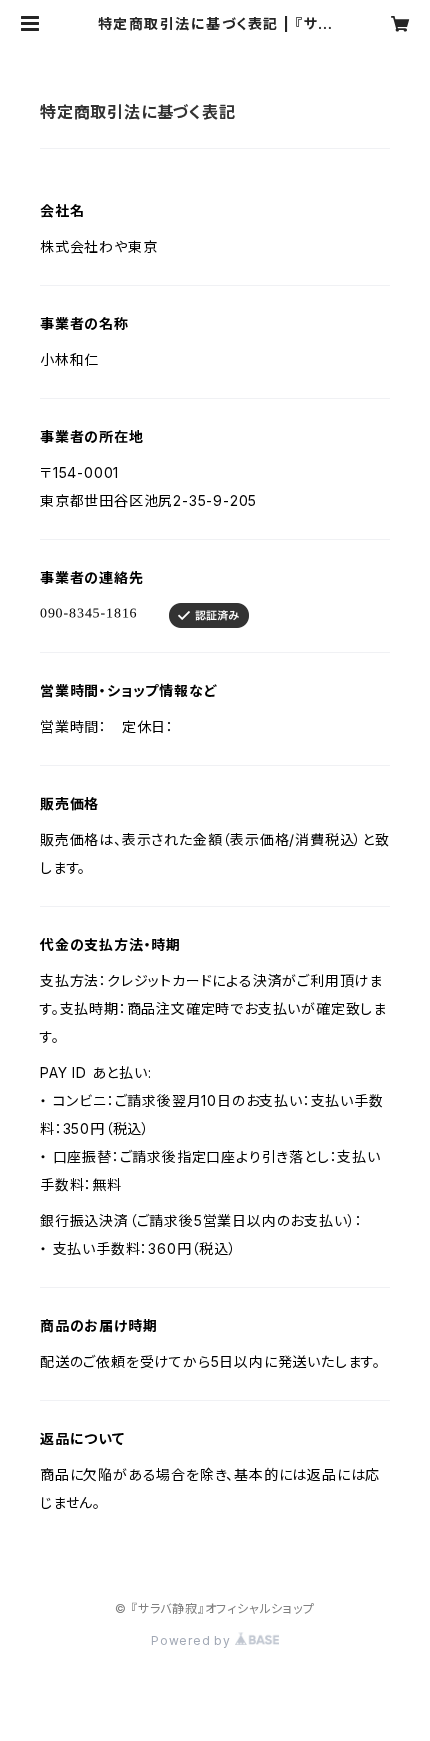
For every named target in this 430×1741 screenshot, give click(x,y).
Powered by (193, 1640)
